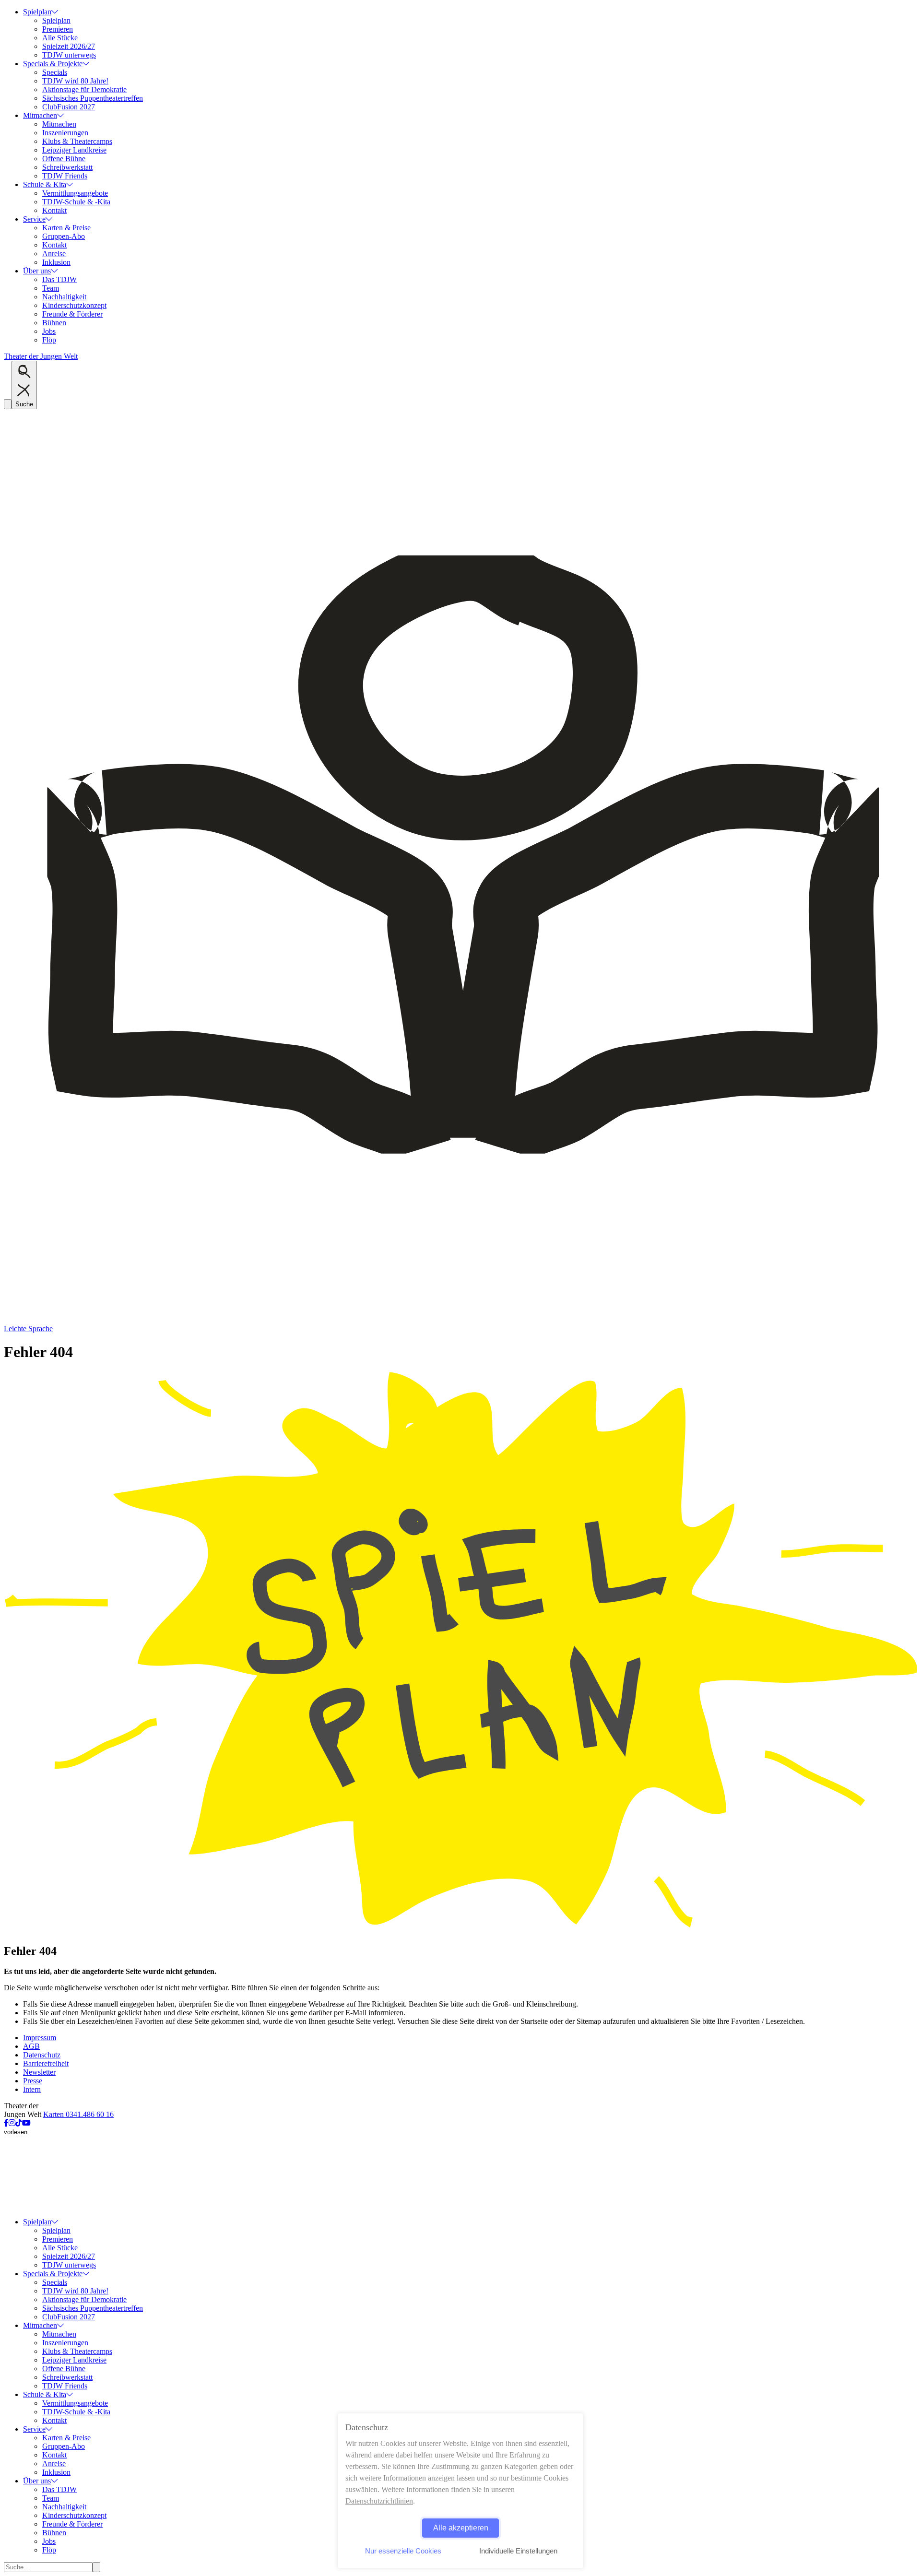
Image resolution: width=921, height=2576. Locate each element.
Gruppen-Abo (64, 236)
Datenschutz (42, 2055)
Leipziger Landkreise (74, 150)
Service (34, 219)
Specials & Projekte (53, 64)
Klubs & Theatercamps (77, 141)
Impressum (40, 2038)
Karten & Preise (66, 228)
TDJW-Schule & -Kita (76, 202)
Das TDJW (59, 279)
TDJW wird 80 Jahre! (75, 81)
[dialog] (460, 2491)
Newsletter (39, 2072)
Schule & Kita (45, 184)
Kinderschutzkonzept (74, 305)
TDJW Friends (65, 176)
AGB (31, 2046)
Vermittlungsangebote (75, 193)
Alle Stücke (60, 38)
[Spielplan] (460, 1931)
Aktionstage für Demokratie (84, 89)
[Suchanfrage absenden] (96, 2567)
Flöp (49, 340)
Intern (32, 2089)
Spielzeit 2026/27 (69, 46)
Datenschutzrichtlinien (379, 2501)
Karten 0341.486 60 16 (78, 2114)
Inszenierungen (65, 133)
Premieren (58, 29)
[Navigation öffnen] (8, 404)
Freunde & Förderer (72, 314)
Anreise (54, 254)
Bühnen (54, 323)
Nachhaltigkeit (64, 297)
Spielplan (37, 12)
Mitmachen (40, 115)
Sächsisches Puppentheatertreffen (93, 98)
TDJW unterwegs (69, 55)
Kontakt (54, 210)
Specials (55, 72)
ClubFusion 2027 (69, 107)
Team (51, 288)
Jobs (49, 331)
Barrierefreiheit (46, 2063)
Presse (33, 2081)
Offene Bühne (64, 159)
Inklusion (56, 262)
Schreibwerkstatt (67, 167)
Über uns (37, 271)
